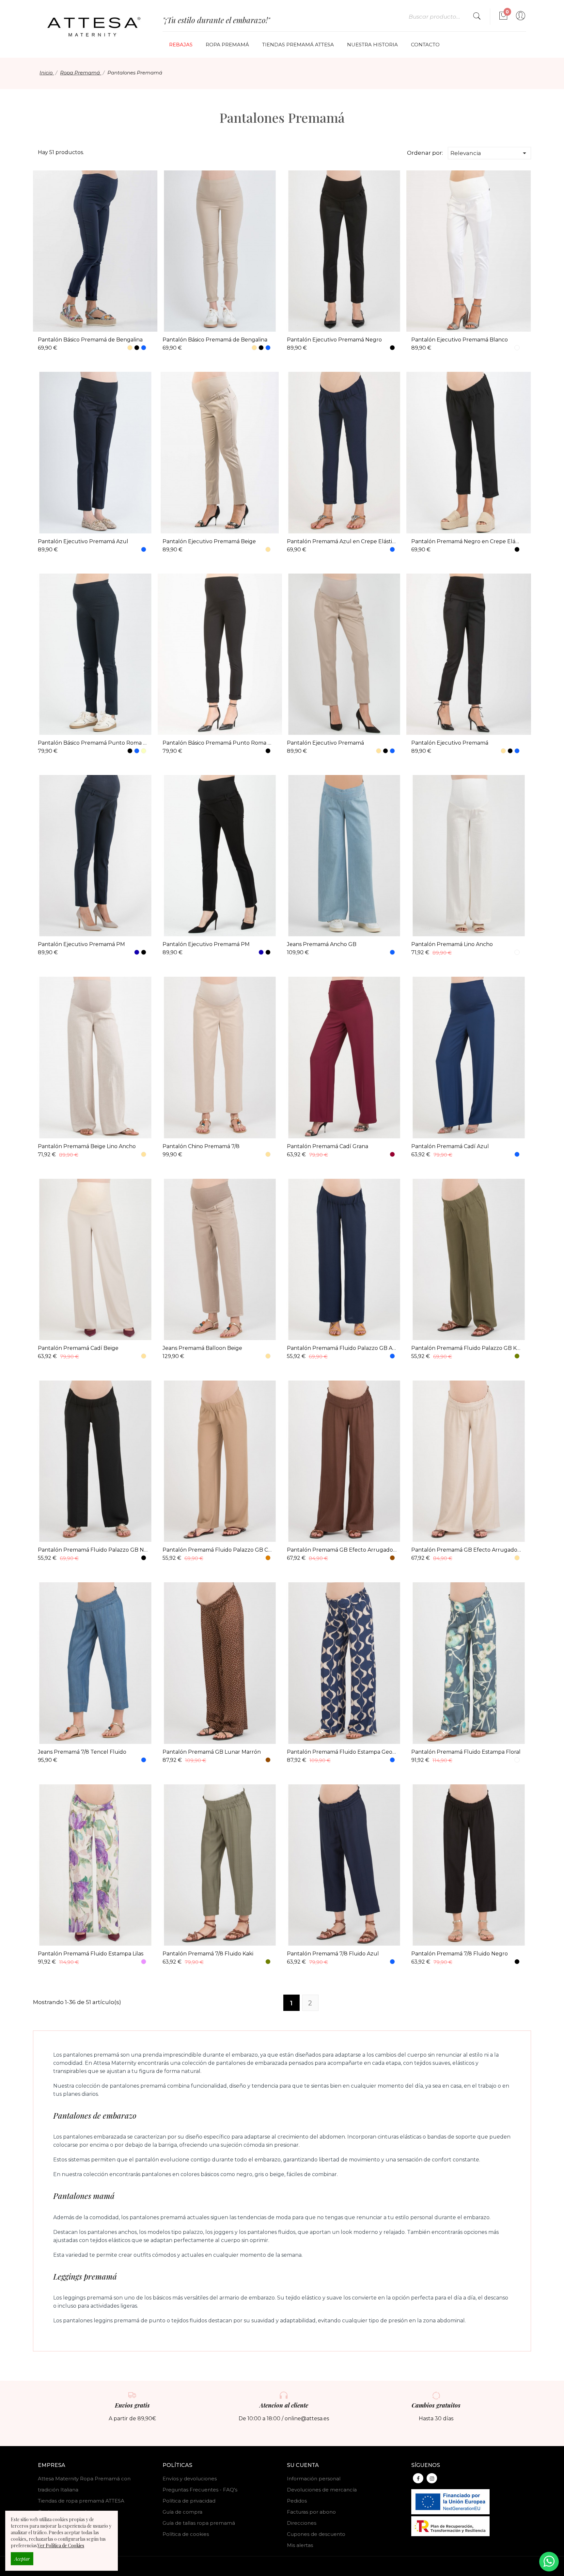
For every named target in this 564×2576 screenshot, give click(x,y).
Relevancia (489, 153)
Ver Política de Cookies (61, 2545)
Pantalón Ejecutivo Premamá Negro (334, 340)
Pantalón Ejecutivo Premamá (325, 743)
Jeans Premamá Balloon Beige (202, 1348)
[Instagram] (432, 2478)
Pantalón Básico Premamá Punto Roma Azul (93, 743)
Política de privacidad (189, 2501)
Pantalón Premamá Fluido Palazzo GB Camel (217, 1550)
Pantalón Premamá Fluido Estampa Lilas (91, 1954)
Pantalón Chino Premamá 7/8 (201, 1146)
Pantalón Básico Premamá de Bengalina (90, 340)
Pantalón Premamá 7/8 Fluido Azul (333, 1954)
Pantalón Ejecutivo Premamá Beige (209, 541)
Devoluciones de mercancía (322, 2490)
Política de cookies (186, 2534)
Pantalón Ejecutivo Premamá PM (81, 944)
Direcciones (302, 2523)
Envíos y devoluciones (190, 2479)
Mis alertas (300, 2545)
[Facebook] (418, 2478)
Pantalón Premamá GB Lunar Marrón (212, 1752)
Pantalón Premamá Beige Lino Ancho (87, 1146)
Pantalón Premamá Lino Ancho (452, 944)
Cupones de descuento (316, 2534)
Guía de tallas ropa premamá (199, 2523)
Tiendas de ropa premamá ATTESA (81, 2501)
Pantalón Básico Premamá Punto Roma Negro (217, 743)
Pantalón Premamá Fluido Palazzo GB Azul (342, 1348)
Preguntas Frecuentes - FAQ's (200, 2490)
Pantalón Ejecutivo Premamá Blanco (460, 340)
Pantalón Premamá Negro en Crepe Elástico (466, 541)
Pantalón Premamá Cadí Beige (78, 1348)
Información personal (314, 2479)
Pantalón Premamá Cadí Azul (450, 1146)
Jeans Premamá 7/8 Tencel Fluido (82, 1752)
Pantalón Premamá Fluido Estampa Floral (466, 1752)
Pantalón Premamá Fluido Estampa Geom (342, 1752)
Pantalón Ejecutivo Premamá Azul (83, 541)
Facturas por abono (311, 2512)
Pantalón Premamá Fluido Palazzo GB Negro (93, 1550)
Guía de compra (182, 2512)
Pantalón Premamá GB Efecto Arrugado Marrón (342, 1550)
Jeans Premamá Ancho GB (322, 944)
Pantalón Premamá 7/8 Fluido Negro (460, 1954)
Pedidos (297, 2501)
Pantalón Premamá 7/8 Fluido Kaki (208, 1954)
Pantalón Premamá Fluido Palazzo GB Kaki (466, 1348)
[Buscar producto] (477, 17)
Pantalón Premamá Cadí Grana (328, 1146)
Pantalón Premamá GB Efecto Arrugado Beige (466, 1550)
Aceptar (22, 2559)
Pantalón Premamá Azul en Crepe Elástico (342, 541)
